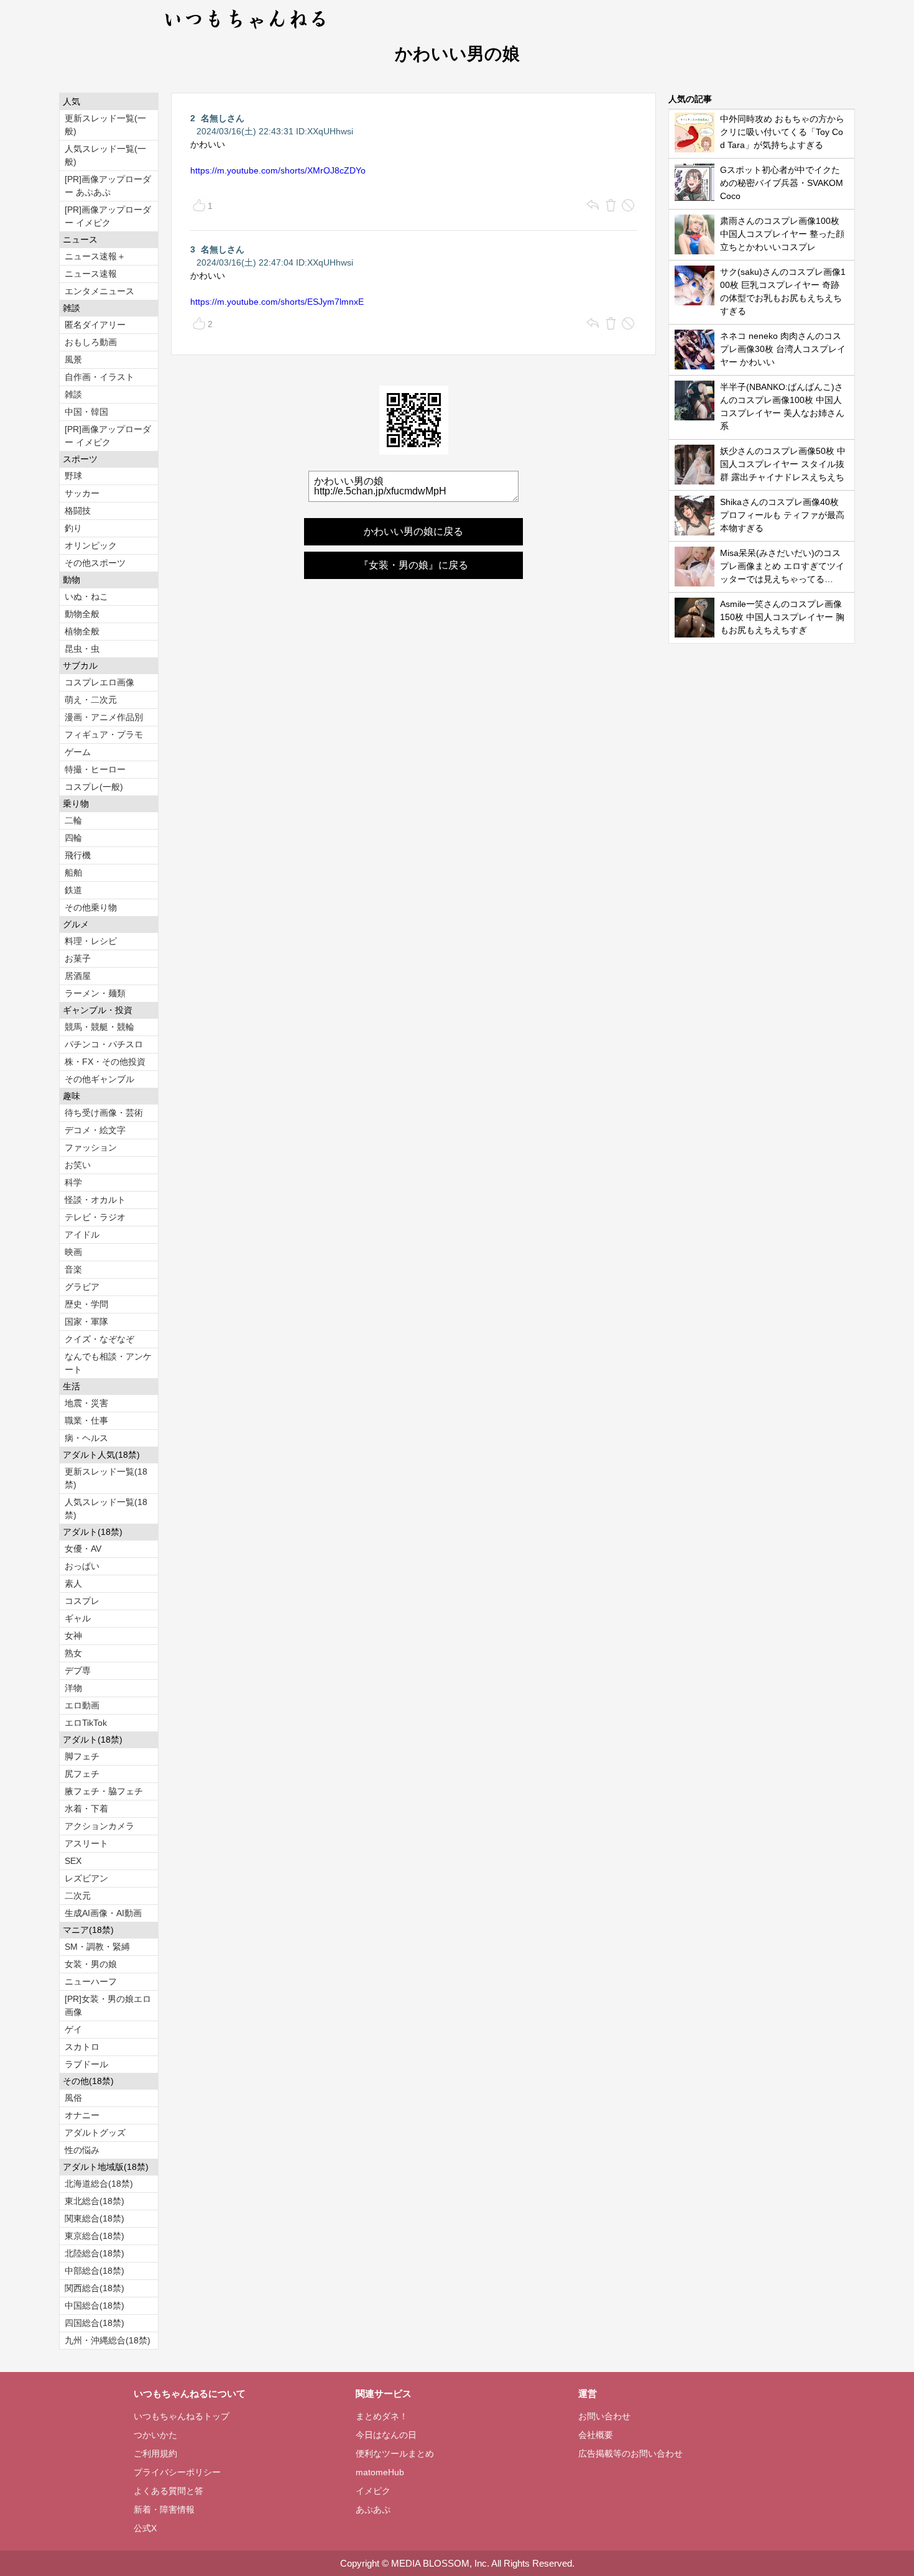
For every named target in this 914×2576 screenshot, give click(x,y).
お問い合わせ (604, 2416)
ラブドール (86, 2064)
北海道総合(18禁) (99, 2184)
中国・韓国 (86, 412)
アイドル (82, 1235)
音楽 (73, 1269)
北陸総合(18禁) (95, 2253)
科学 (73, 1182)
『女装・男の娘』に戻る (413, 565)
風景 (73, 359)
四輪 (73, 838)
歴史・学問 (86, 1304)
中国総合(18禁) (95, 2305)
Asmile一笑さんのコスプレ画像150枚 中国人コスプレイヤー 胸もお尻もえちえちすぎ (782, 617)
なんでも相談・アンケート (108, 1363)
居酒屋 (78, 976)
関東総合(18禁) (95, 2218)
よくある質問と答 (168, 2491)
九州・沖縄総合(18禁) (108, 2340)
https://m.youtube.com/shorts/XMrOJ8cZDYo (278, 170)
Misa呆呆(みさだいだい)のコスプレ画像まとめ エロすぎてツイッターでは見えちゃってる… (782, 566)
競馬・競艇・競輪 (99, 1027)
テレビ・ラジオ (95, 1217)
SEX (73, 1861)
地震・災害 (86, 1403)
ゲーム (78, 752)
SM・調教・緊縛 (97, 1947)
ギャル (78, 1618)
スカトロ (82, 2047)
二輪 (73, 820)
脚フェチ (82, 1756)
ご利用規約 (155, 2453)
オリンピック (91, 545)
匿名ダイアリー (95, 325)
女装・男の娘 (91, 1964)
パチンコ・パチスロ (104, 1044)
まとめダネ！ (382, 2416)
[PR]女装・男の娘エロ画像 (108, 2005)
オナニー (82, 2115)
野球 (73, 476)
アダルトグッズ (95, 2133)
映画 (73, 1252)
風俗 (73, 2098)
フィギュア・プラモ (104, 734)
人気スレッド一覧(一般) (105, 155)
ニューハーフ (91, 1981)
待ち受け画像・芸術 (104, 1113)
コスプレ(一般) (94, 787)
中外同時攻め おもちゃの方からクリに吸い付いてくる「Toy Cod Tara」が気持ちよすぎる (782, 132)
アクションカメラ (99, 1826)
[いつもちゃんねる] (246, 31)
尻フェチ (82, 1774)
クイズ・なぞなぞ (99, 1339)
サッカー (82, 493)
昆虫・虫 (82, 649)
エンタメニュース (99, 291)
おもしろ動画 (91, 342)
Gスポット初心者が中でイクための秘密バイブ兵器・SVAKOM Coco (782, 183)
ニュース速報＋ (95, 256)
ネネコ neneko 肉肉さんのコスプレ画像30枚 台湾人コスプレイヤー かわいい (783, 349)
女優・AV (83, 1549)
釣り (73, 528)
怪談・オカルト (95, 1200)
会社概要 (596, 2435)
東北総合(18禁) (95, 2201)
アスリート (86, 1843)
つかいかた (155, 2435)
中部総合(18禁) (95, 2271)
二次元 (78, 1896)
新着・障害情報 (164, 2509)
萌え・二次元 (91, 700)
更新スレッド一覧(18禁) (106, 1478)
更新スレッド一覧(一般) (105, 125)
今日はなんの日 (386, 2435)
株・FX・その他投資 (105, 1062)
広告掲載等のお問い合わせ (630, 2453)
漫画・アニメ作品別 (104, 717)
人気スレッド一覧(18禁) (106, 1508)
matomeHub (380, 2472)
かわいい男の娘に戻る (413, 531)
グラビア (82, 1287)
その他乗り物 (91, 907)
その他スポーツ (95, 563)
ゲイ (73, 2029)
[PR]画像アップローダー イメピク (108, 216)
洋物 (73, 1688)
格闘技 (78, 511)
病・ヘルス (86, 1438)
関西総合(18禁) (95, 2288)
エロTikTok (86, 1723)
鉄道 (73, 890)
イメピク (373, 2491)
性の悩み (82, 2150)
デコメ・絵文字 (95, 1130)
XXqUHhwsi (330, 131)
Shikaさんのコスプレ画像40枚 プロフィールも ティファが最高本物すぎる (782, 515)
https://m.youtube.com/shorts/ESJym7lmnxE (277, 302)
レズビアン (86, 1878)
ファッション (91, 1147)
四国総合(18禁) (95, 2323)
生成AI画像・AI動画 (103, 1913)
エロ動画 (82, 1705)
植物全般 (82, 631)
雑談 (73, 394)
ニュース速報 (91, 274)
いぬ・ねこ (86, 596)
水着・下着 (86, 1809)
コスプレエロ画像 (99, 682)
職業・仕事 (86, 1420)
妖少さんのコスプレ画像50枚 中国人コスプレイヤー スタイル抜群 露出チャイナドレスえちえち (783, 464)
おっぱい (82, 1566)
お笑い (78, 1165)
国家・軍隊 (86, 1322)
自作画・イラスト (99, 377)
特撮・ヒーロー (95, 769)
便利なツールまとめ (395, 2453)
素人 (73, 1583)
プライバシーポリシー (177, 2472)
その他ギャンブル (99, 1079)
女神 (73, 1636)
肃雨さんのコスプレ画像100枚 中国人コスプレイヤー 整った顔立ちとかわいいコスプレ (782, 234)
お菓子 (78, 958)
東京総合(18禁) (95, 2236)
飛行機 (78, 855)
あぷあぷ (373, 2509)
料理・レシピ (91, 941)
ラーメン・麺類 (95, 993)
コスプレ (82, 1601)
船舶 (73, 873)
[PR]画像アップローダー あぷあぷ (108, 186)
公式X (145, 2528)
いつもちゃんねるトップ (182, 2416)
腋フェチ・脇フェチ (104, 1791)
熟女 (73, 1653)
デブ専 (78, 1670)
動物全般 (82, 614)
